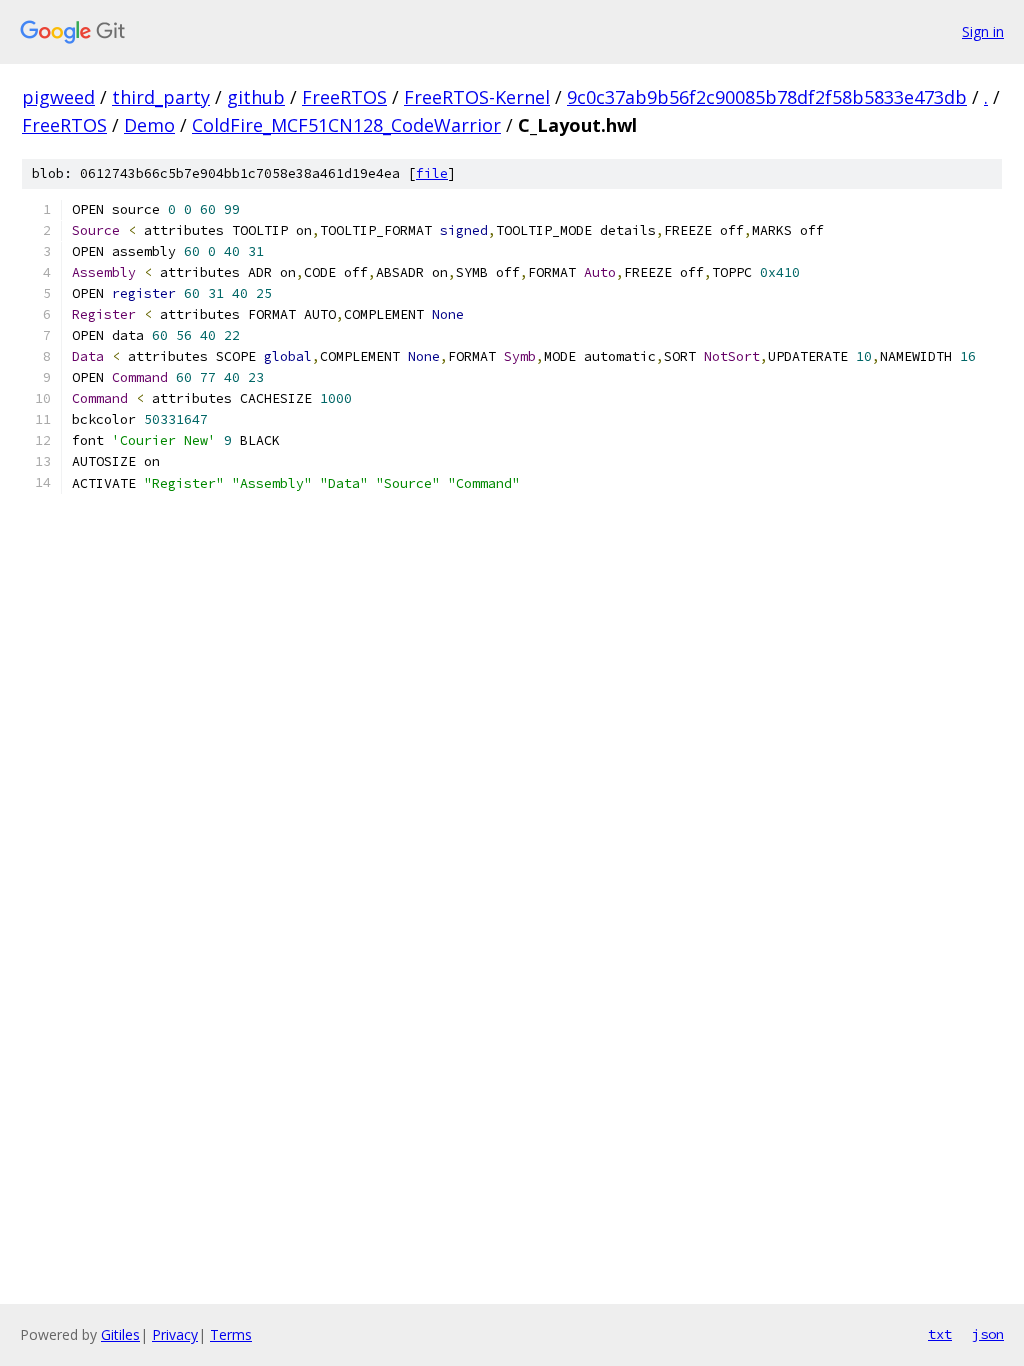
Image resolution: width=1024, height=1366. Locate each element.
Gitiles (120, 1334)
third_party (161, 97)
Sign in (983, 31)
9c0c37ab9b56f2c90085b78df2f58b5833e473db (767, 97)
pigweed (58, 97)
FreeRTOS (344, 97)
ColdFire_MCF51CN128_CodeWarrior (346, 125)
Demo (149, 125)
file (432, 173)
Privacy (175, 1334)
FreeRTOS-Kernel (477, 97)
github (256, 97)
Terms (231, 1334)
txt (940, 1334)
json (988, 1334)
